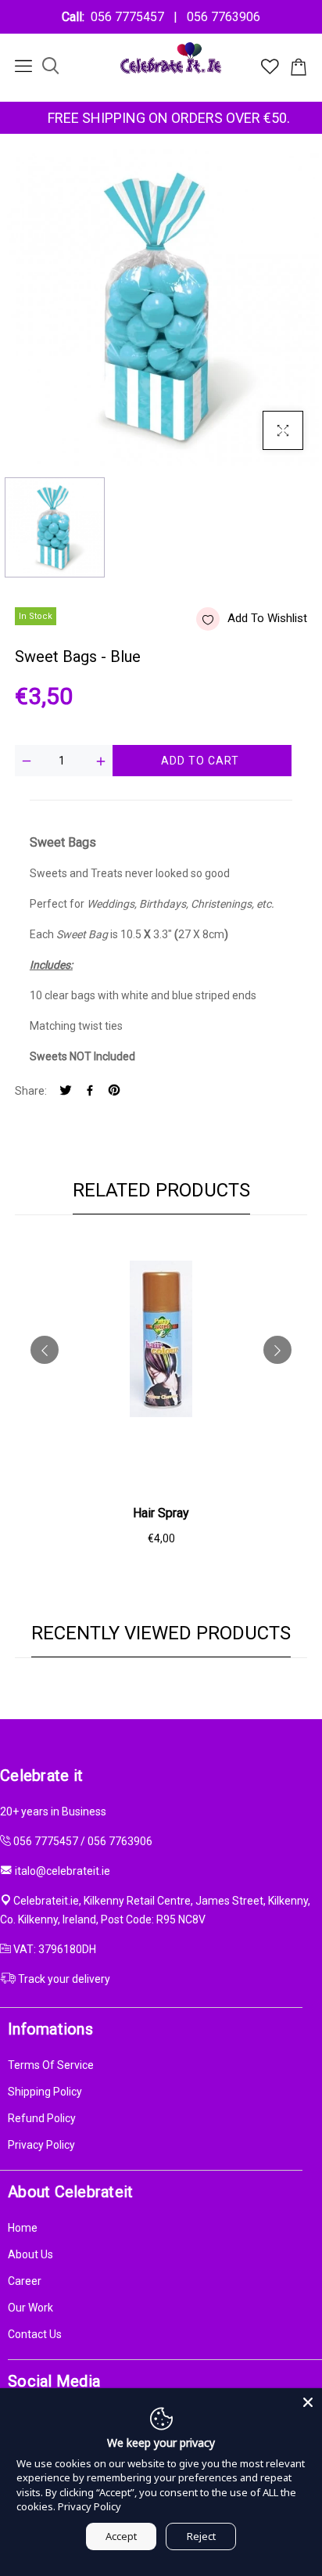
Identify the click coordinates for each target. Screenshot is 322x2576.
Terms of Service (51, 2065)
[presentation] (45, 1350)
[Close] (308, 2402)
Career (25, 2281)
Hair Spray (161, 1513)
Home (23, 2228)
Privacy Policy (41, 2145)
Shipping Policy (45, 2092)
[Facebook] (90, 1091)
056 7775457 (131, 17)
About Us (30, 2254)
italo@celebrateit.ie (63, 1871)
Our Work (30, 2308)
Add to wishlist (267, 618)
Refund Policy (42, 2118)
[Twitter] (66, 1091)
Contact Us (35, 2334)
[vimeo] (114, 1091)
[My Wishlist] (270, 70)
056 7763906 (220, 17)
